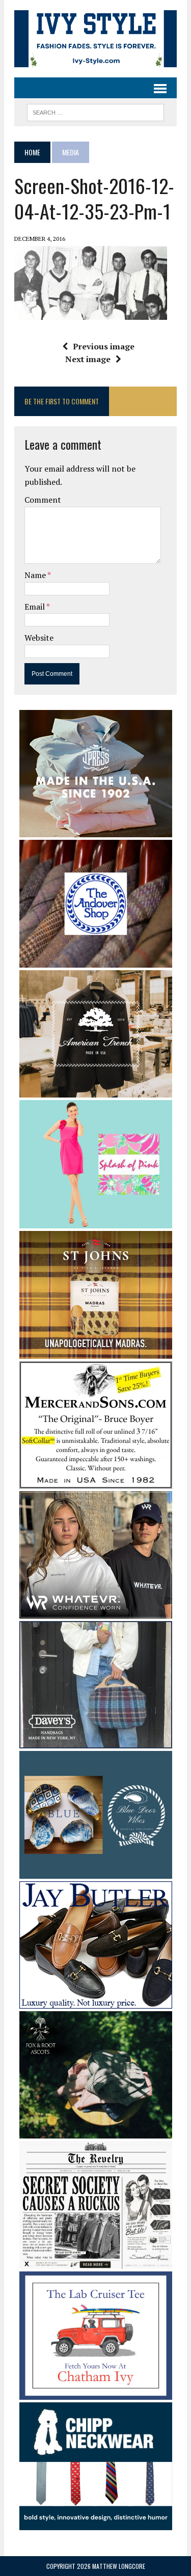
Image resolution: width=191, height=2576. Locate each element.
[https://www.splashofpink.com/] (96, 1221)
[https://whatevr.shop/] (96, 1611)
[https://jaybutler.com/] (96, 2002)
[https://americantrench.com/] (96, 1091)
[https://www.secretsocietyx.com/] (96, 2262)
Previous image (104, 346)
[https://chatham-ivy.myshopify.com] (96, 2393)
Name (36, 575)
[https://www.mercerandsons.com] (96, 1482)
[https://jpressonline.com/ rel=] (96, 830)
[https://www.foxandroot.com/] (96, 2131)
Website (39, 638)
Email (35, 607)
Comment (43, 500)
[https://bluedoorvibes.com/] (96, 1872)
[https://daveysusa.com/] (96, 1741)
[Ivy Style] (95, 39)
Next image (88, 359)
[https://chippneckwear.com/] (96, 2524)
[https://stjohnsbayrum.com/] (96, 1352)
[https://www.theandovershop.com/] (96, 961)
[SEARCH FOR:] (95, 111)
